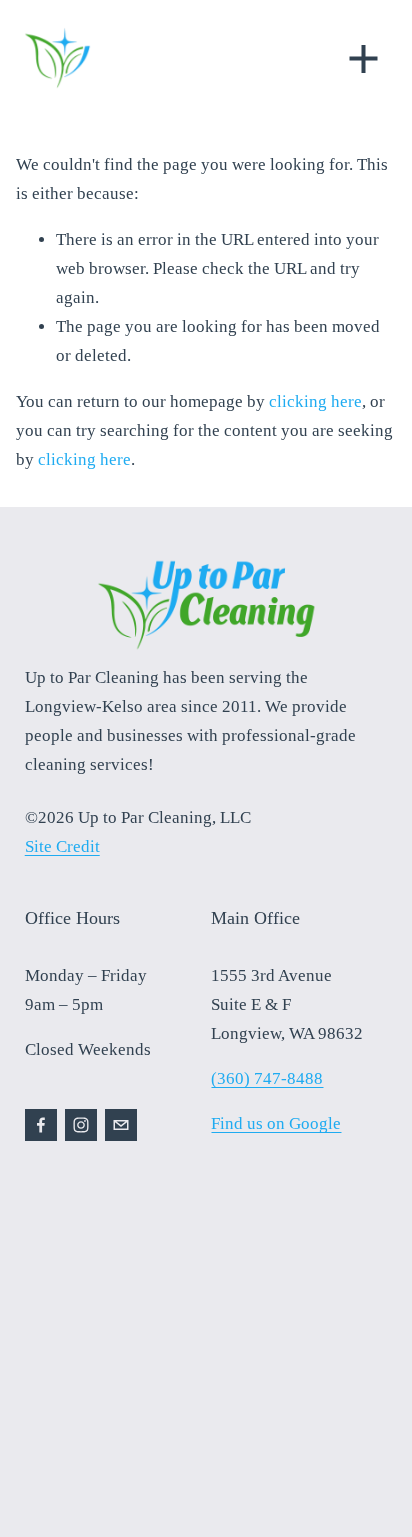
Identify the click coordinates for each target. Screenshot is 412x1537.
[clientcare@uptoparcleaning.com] (121, 1125)
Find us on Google (276, 1123)
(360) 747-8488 (267, 1078)
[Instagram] (81, 1125)
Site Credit (62, 846)
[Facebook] (41, 1125)
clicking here (315, 401)
